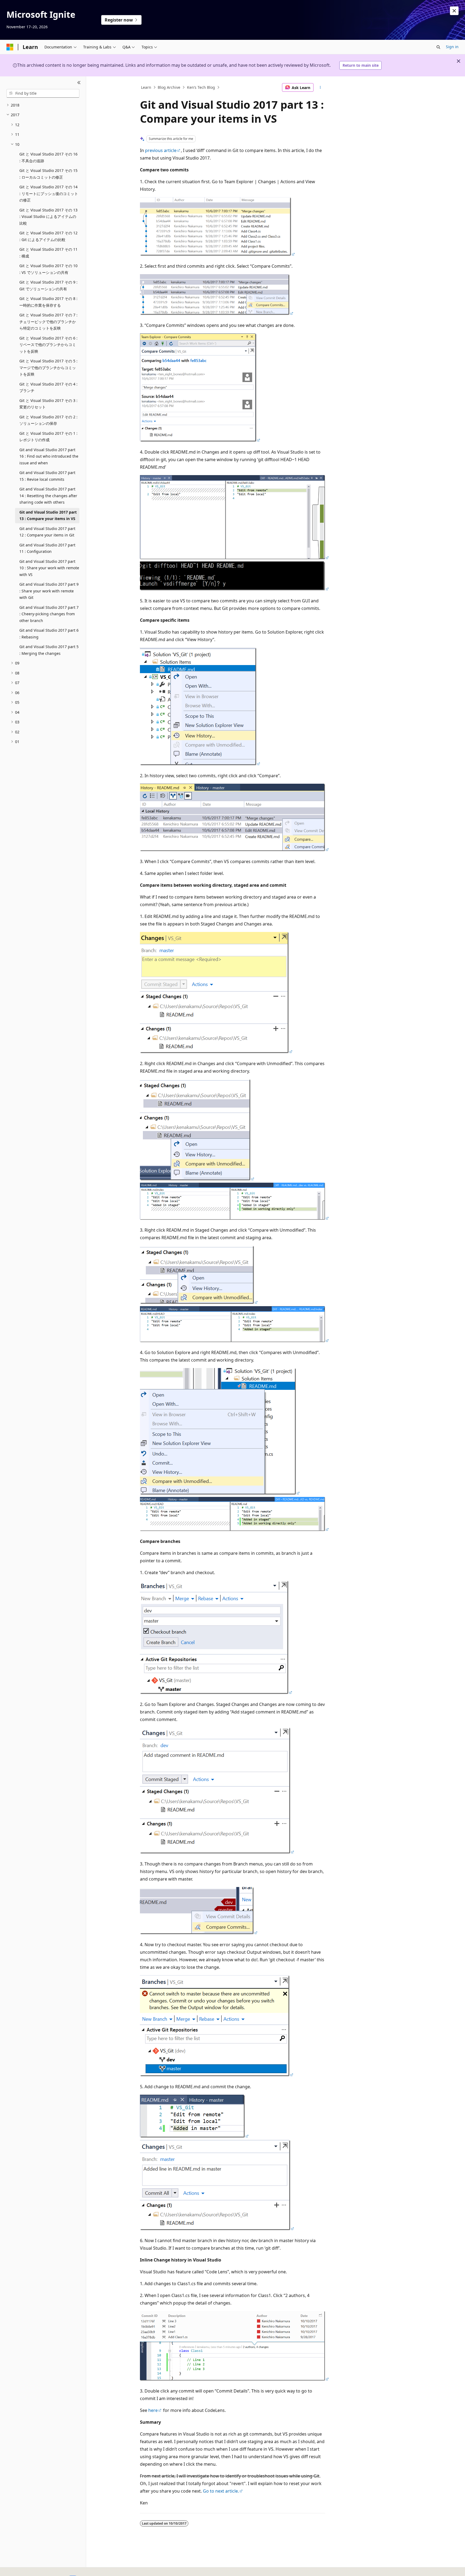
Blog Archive (169, 87)
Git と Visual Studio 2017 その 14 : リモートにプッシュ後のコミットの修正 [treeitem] (49, 193)
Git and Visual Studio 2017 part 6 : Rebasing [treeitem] (49, 634)
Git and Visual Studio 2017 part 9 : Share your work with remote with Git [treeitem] (49, 591)
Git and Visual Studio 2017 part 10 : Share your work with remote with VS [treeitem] (49, 568)
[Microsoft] (10, 47)
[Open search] (438, 47)
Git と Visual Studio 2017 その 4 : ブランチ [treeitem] (48, 387)
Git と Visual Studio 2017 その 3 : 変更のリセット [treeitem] (48, 404)
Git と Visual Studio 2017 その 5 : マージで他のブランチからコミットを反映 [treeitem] (48, 368)
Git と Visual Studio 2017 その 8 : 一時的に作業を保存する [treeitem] (48, 302)
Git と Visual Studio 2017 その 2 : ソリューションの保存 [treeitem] (48, 420)
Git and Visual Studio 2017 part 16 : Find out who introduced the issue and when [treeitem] (49, 456)
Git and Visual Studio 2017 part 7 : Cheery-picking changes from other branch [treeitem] (49, 614)
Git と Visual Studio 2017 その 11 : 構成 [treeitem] (48, 253)
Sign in (452, 47)
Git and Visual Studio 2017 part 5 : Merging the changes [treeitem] (49, 650)
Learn (146, 87)
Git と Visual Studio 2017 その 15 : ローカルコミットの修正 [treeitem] (48, 174)
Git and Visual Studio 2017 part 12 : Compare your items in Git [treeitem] (47, 532)
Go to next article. (221, 2491)
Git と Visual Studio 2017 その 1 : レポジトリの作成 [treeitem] (48, 437)
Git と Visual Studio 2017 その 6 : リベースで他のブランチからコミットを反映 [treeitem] (48, 345)
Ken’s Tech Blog (201, 87)
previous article (161, 150)
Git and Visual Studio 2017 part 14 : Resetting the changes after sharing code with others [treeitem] (48, 496)
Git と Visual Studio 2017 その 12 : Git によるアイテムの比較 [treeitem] (48, 236)
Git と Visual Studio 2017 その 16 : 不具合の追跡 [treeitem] (48, 157)
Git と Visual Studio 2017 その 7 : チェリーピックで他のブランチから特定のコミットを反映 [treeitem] (48, 321)
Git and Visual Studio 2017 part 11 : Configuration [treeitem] (47, 548)
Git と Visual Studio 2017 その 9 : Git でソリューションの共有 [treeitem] (48, 285)
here (153, 2410)
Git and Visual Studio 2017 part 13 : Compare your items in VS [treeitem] (48, 515)
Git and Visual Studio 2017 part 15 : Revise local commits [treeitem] (47, 476)
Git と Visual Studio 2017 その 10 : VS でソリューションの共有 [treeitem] (48, 269)
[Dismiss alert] (454, 11)
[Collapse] (79, 83)
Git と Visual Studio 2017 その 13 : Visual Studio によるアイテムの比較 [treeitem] (48, 217)
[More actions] (320, 87)
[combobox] (43, 93)
